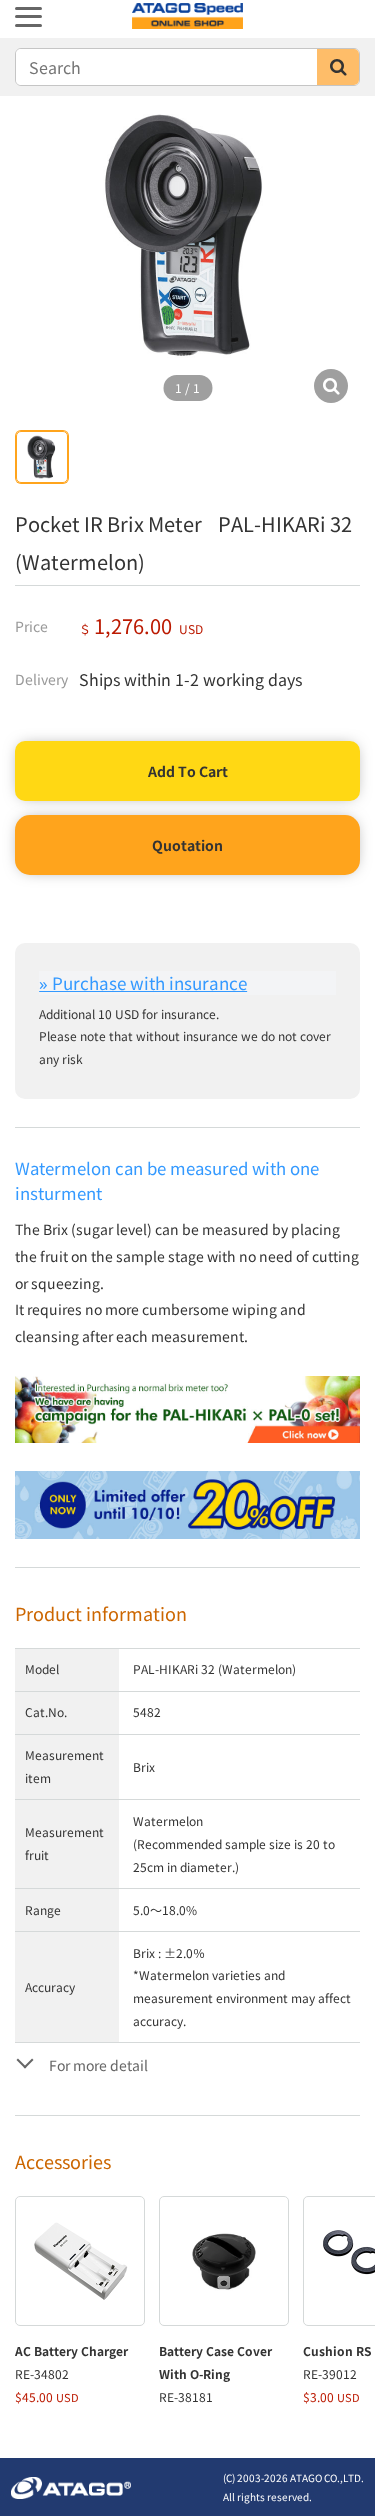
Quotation (187, 845)
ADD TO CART (187, 771)
